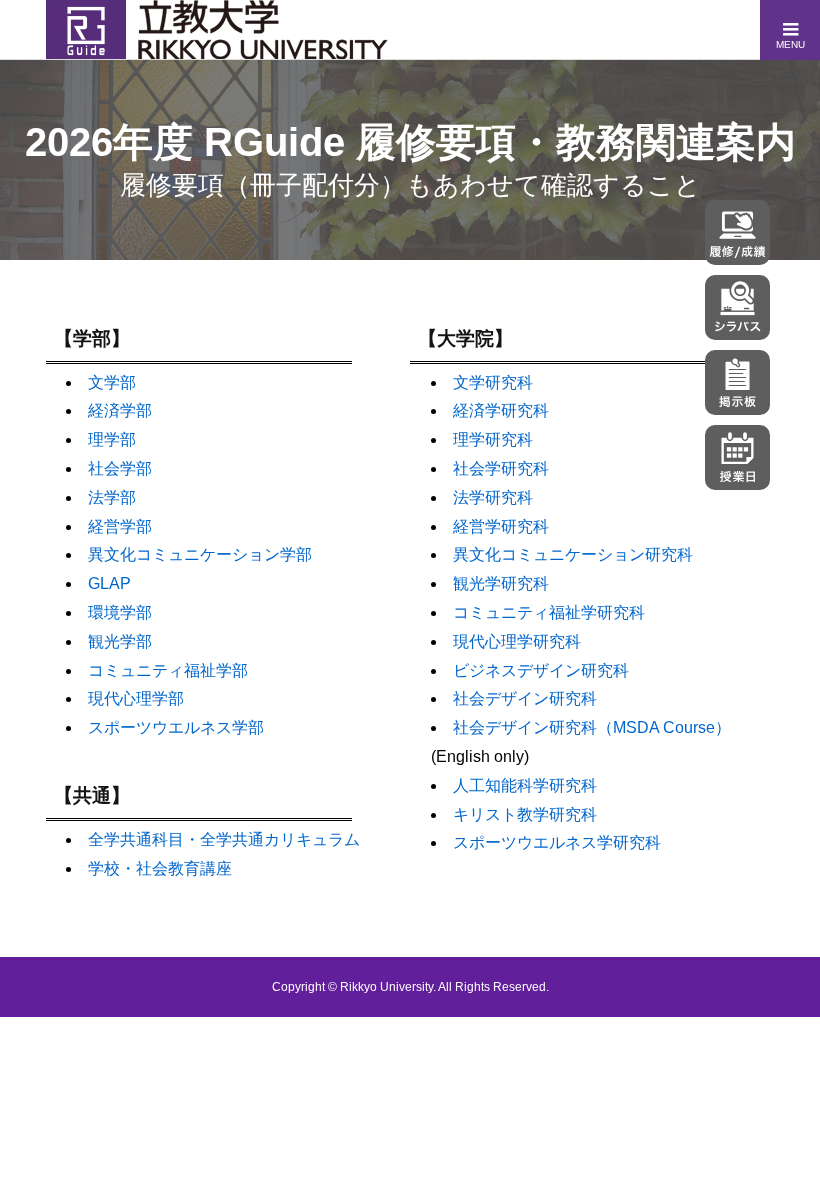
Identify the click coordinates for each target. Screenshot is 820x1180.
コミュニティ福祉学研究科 (549, 612)
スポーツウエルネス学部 (176, 727)
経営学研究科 (501, 526)
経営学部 (120, 526)
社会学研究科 (501, 468)
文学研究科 (493, 382)
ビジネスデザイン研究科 (541, 670)
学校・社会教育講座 (160, 868)
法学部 (112, 497)
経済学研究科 (501, 410)
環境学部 (120, 612)
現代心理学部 (136, 698)
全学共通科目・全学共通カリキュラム (224, 839)
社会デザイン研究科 (525, 698)
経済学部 (120, 410)
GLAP (109, 583)
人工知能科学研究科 (525, 785)
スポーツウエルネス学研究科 (557, 842)
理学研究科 (493, 439)
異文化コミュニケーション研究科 (573, 554)
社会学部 (120, 468)
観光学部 (120, 641)
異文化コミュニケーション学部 (200, 554)
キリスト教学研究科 (525, 814)
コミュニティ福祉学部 (168, 670)
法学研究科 (493, 497)
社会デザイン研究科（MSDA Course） (592, 727)
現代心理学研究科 (517, 641)
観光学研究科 (501, 583)
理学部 (112, 439)
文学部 (112, 382)
